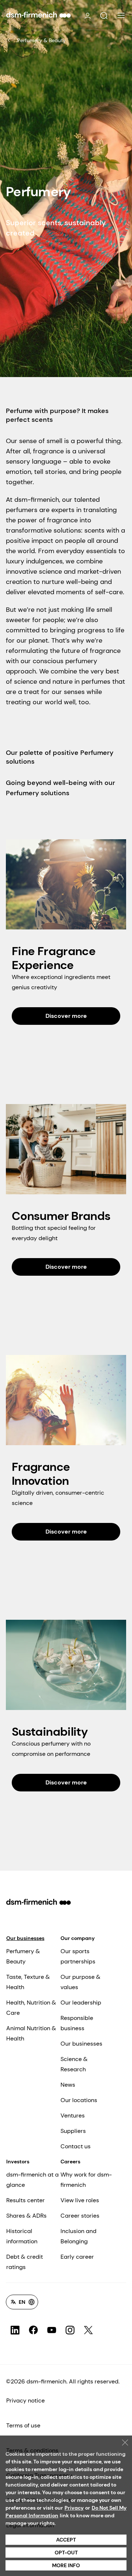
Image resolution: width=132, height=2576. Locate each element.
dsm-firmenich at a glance (32, 2180)
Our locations (79, 2100)
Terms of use (23, 2425)
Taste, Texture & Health (28, 1982)
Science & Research (74, 2064)
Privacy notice (25, 2400)
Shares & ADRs (26, 2216)
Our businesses (25, 1938)
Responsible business (77, 2023)
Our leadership (81, 2003)
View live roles (80, 2200)
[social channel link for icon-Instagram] (70, 2330)
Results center (25, 2200)
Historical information (22, 2236)
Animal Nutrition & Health (31, 2033)
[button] (104, 16)
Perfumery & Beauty (41, 40)
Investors (18, 2162)
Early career (77, 2257)
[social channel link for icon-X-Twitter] (88, 2330)
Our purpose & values (80, 1982)
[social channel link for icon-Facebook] (33, 2330)
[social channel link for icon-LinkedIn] (15, 2330)
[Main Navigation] (121, 15)
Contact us (76, 2146)
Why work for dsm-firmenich (86, 2180)
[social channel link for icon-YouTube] (52, 2330)
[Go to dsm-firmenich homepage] (38, 15)
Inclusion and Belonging (78, 2236)
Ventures (73, 2115)
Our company (78, 1938)
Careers (70, 2162)
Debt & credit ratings (25, 2262)
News (68, 2085)
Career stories (80, 2216)
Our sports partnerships (78, 1956)
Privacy (74, 2508)
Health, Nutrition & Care (31, 2008)
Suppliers (73, 2131)
